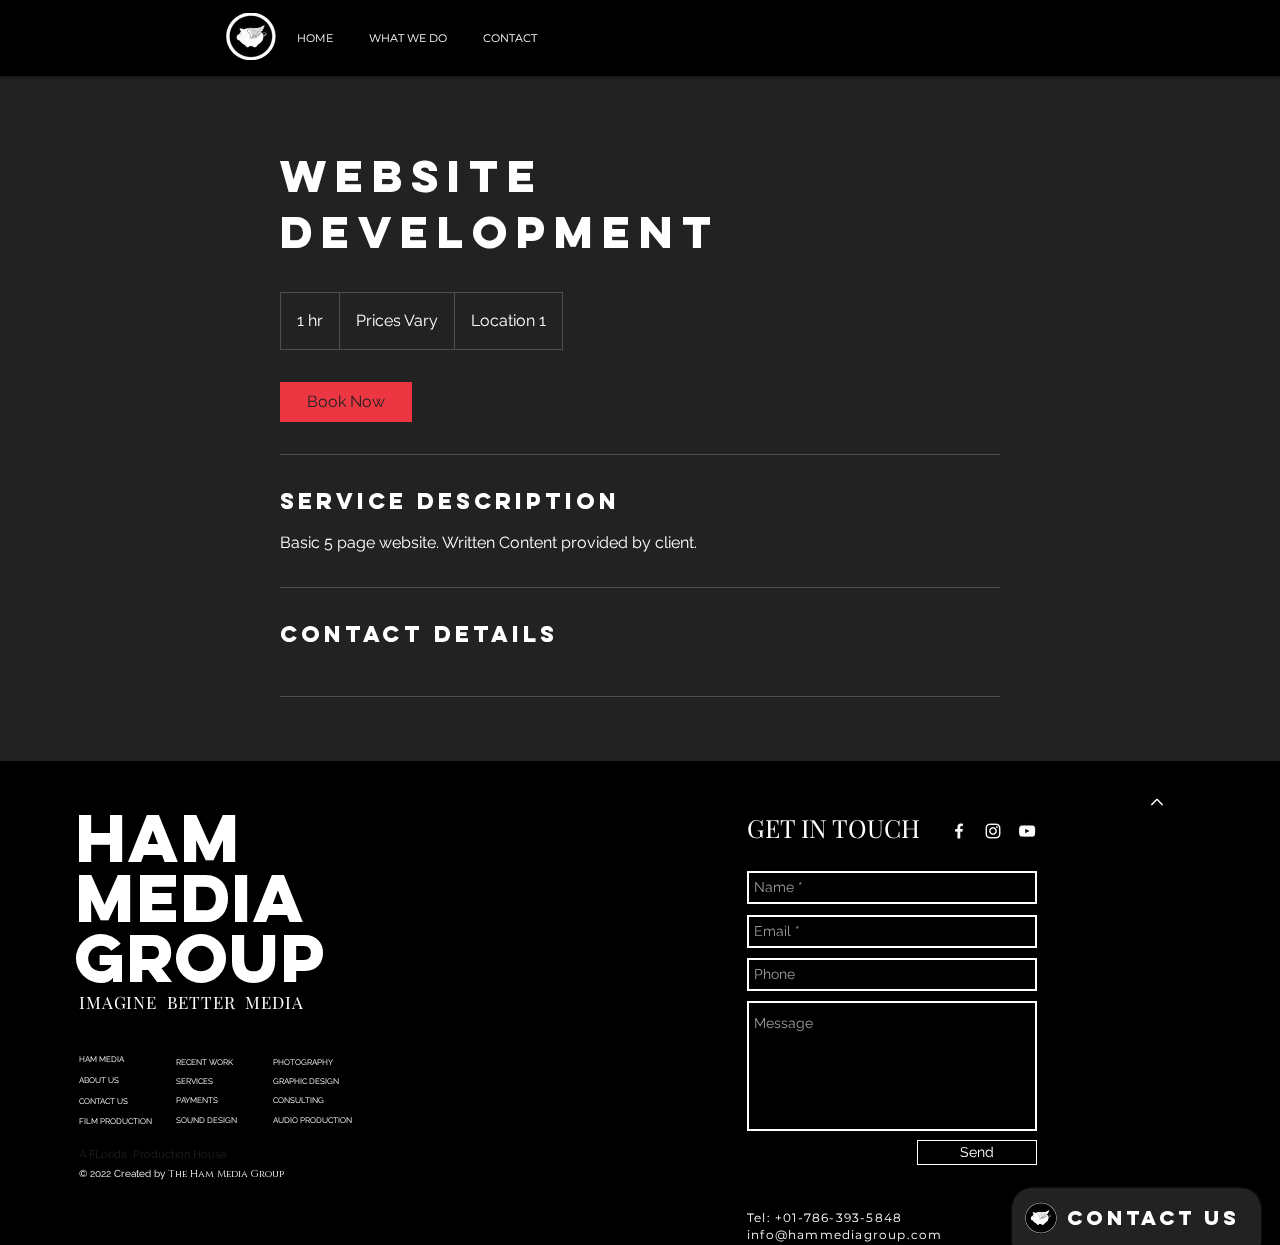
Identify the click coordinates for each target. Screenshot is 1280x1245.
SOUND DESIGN (207, 1120)
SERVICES (194, 1081)
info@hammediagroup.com (844, 1234)
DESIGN (323, 1081)
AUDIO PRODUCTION (312, 1120)
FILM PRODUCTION (115, 1121)
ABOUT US (99, 1080)
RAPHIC (293, 1081)
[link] (346, 402)
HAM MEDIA (101, 1059)
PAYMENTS (197, 1100)
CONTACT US (103, 1101)
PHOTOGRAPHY (304, 1062)
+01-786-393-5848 (838, 1217)
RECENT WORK (204, 1062)
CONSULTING (298, 1100)
